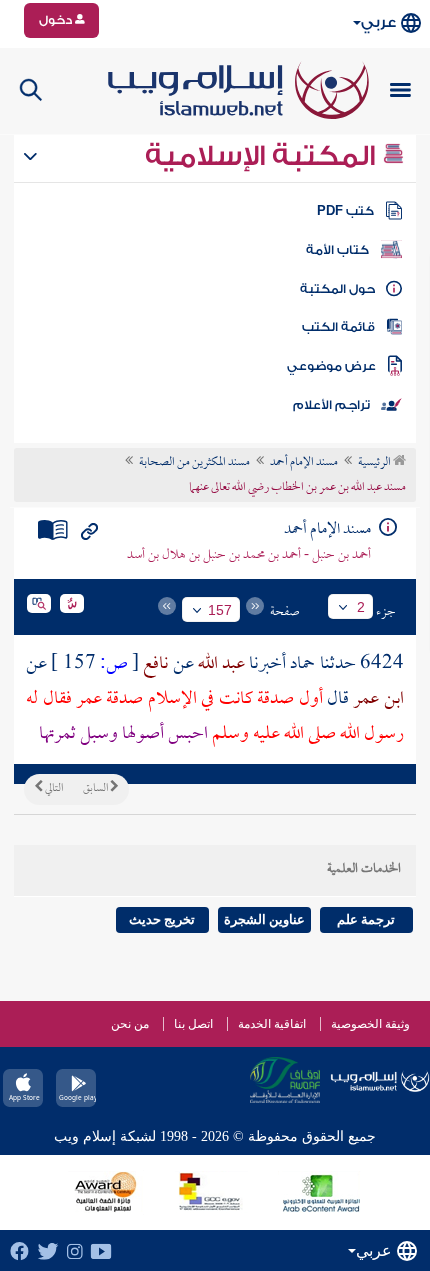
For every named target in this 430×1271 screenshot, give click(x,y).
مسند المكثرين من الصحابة (194, 463)
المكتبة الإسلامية (263, 156)
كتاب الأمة (337, 250)
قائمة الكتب (338, 327)
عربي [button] (378, 22)
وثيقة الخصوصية (370, 1024)
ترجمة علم (366, 919)
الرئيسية (375, 463)
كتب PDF (345, 211)
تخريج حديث (162, 919)
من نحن (130, 1024)
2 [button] (361, 607)
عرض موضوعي (331, 366)
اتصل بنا (193, 1024)
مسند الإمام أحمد (304, 463)
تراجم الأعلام (331, 405)
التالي (53, 789)
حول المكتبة (337, 289)
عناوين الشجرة (264, 919)
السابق (96, 789)
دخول (57, 20)
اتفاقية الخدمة (272, 1024)
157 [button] (220, 610)
